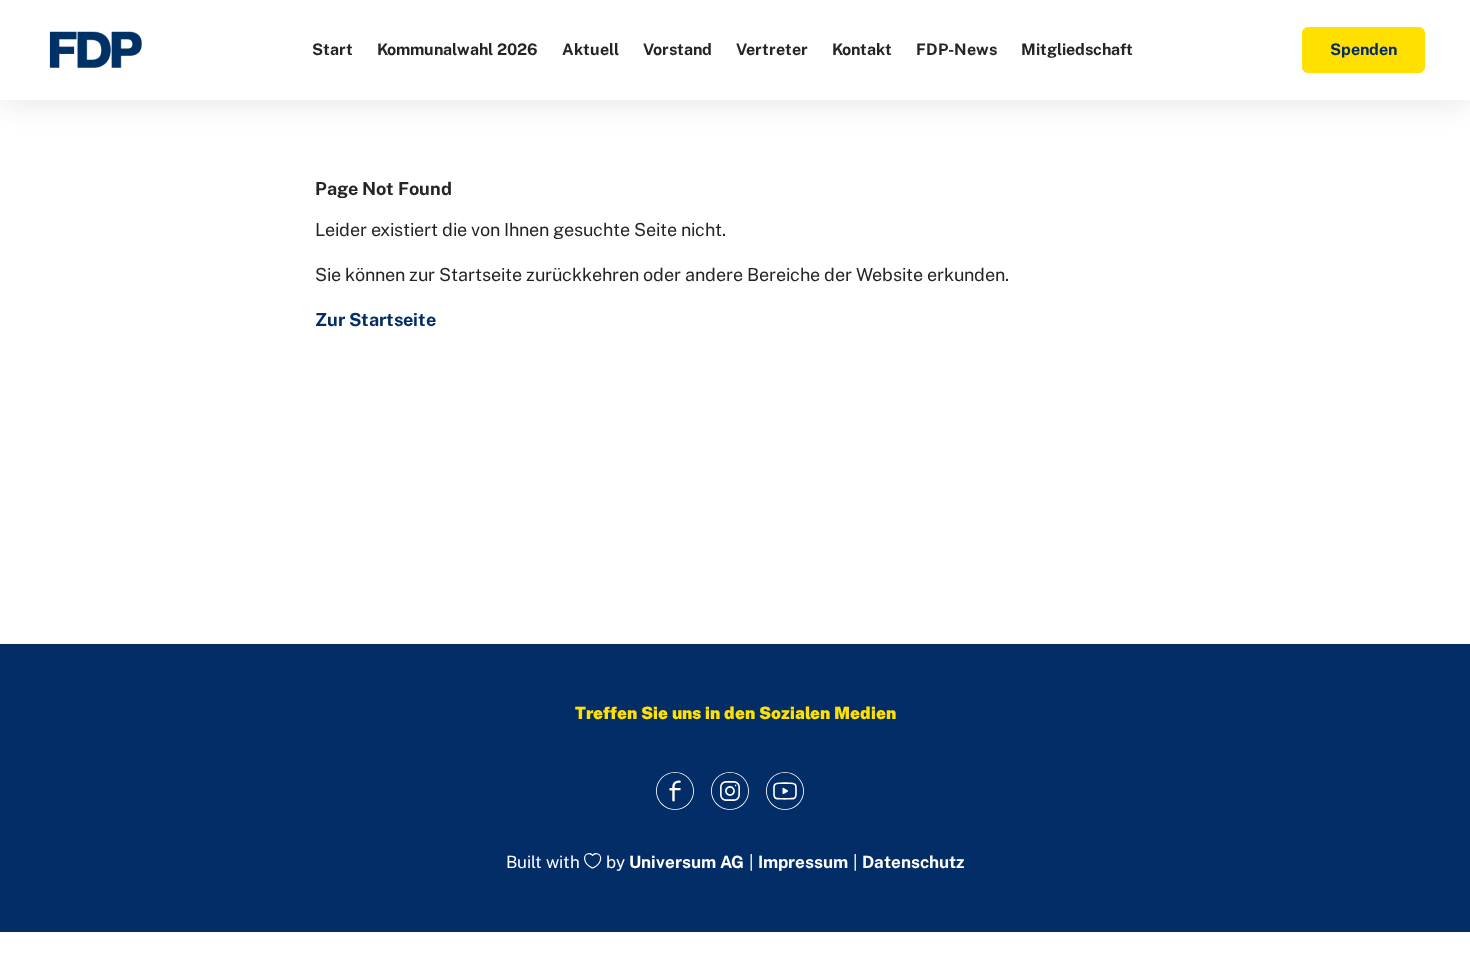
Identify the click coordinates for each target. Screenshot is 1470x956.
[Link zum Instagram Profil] (730, 790)
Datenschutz (913, 862)
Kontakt (862, 49)
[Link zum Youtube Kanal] (785, 790)
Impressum (803, 862)
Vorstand (677, 49)
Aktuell (590, 49)
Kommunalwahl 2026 (457, 49)
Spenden (1363, 49)
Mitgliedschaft (1077, 49)
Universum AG (686, 863)
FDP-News (956, 49)
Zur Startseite (375, 319)
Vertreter (772, 49)
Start (332, 49)
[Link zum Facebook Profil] (675, 790)
